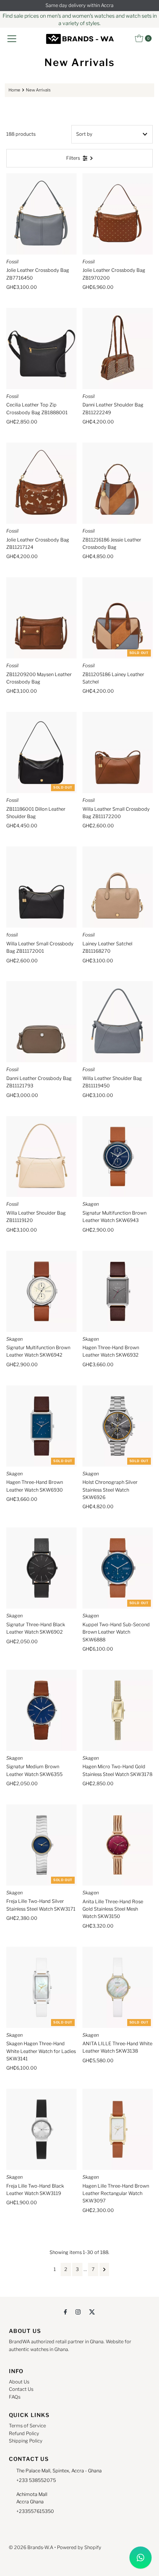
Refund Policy (24, 2433)
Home (14, 90)
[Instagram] (78, 2312)
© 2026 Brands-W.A (31, 2547)
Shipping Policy (26, 2441)
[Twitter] (92, 2312)
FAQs (15, 2397)
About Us (19, 2382)
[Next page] (104, 2269)
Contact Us (21, 2389)
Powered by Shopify (79, 2547)
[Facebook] (65, 2312)
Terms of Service (27, 2426)
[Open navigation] (12, 38)
